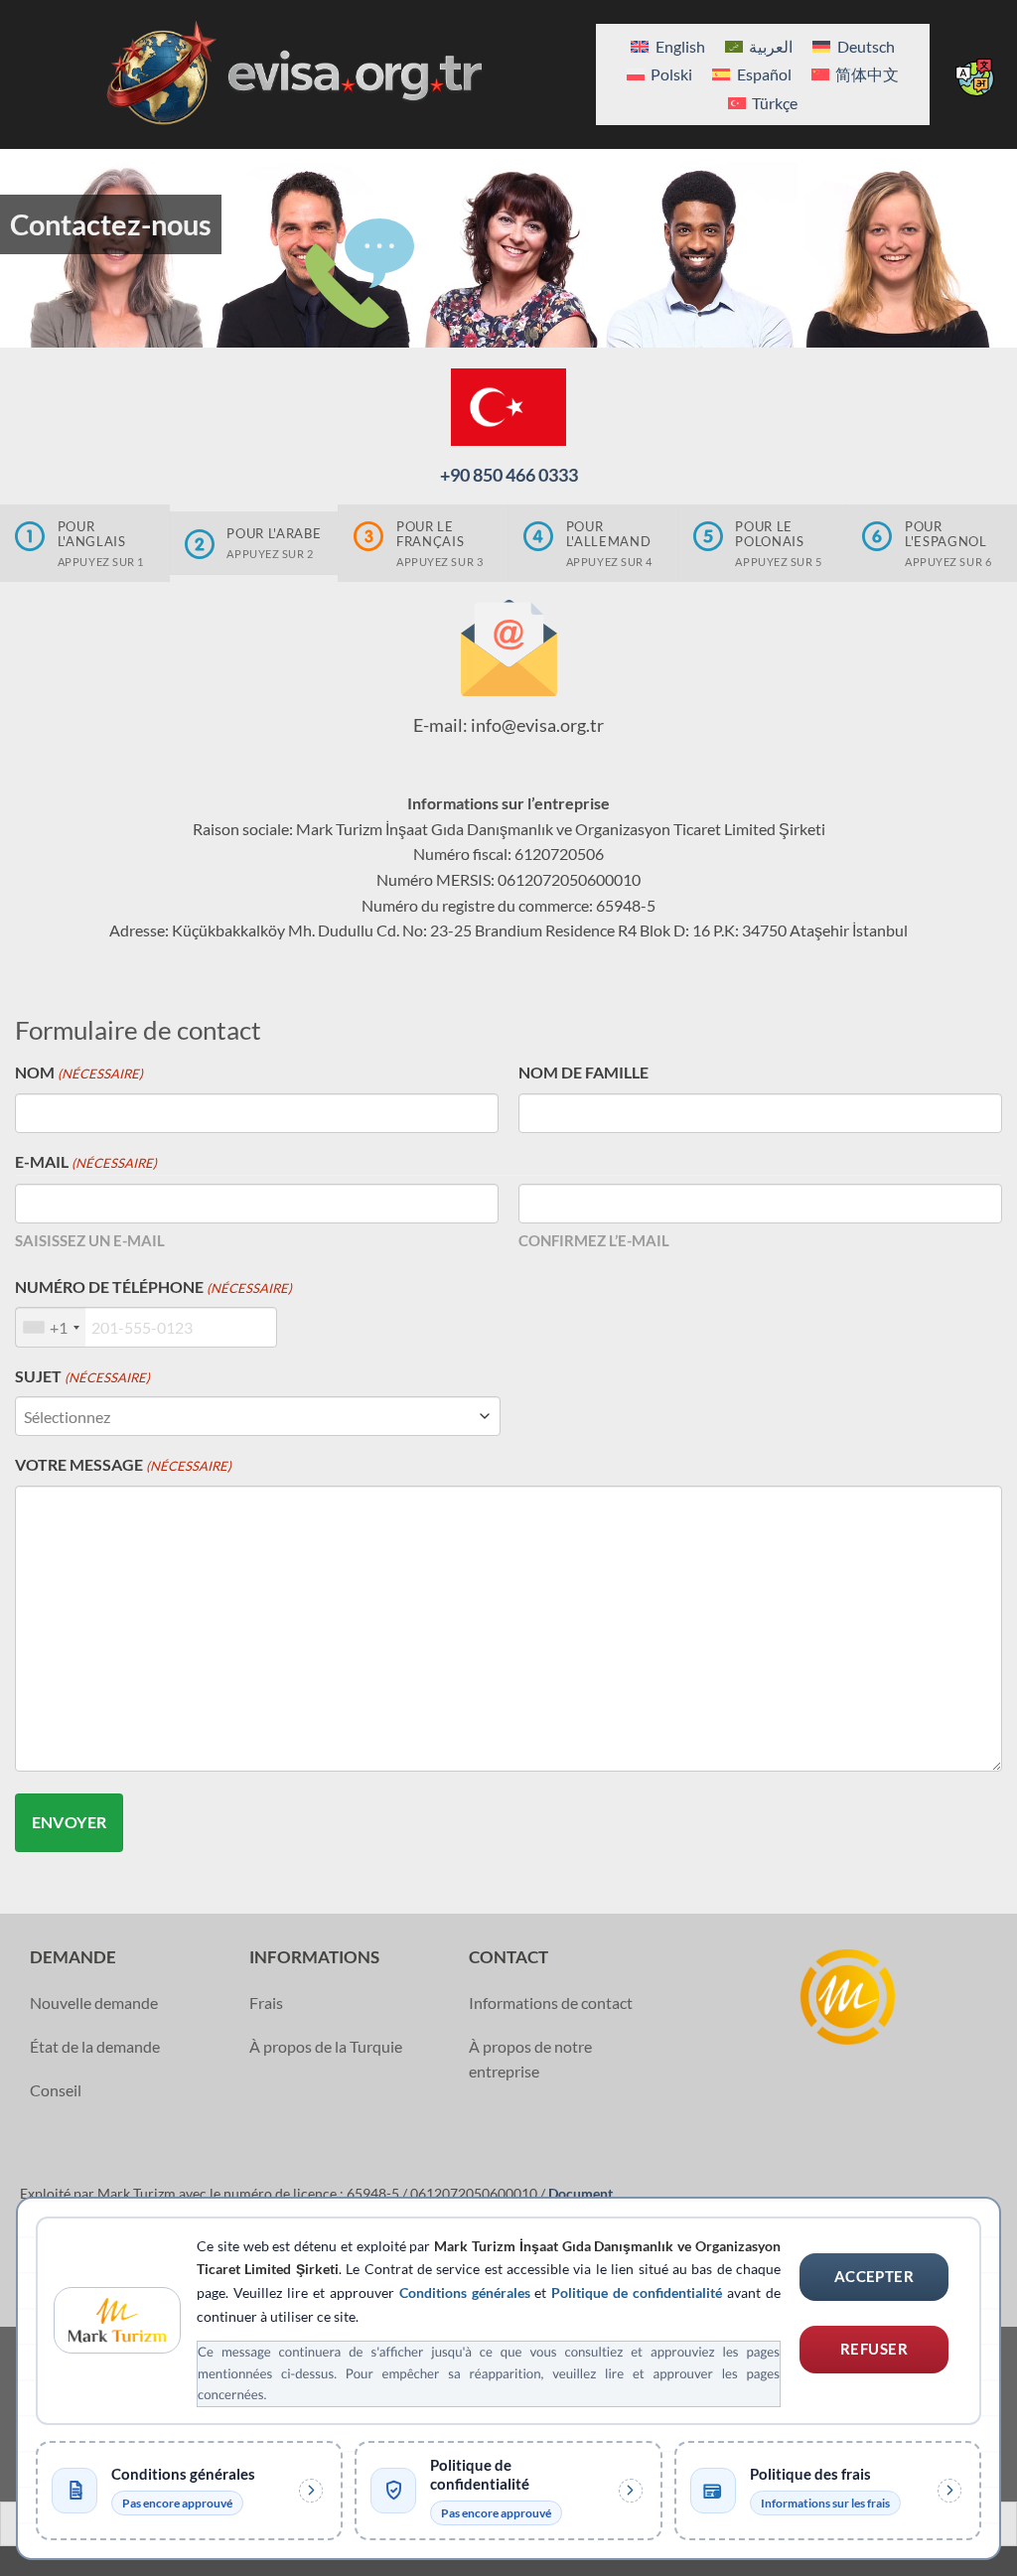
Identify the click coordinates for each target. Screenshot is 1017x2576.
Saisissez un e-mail (90, 1240)
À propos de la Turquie (326, 2046)
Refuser (874, 2349)
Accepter (874, 2276)
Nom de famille (583, 1072)
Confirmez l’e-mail (594, 1240)
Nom (79, 1072)
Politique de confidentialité (637, 2292)
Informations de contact (551, 2003)
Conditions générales (465, 2292)
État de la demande (95, 2046)
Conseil (56, 2090)
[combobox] (51, 1327)
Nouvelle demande (94, 2003)
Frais (266, 2003)
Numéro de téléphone (153, 1287)
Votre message (123, 1464)
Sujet (82, 1376)
